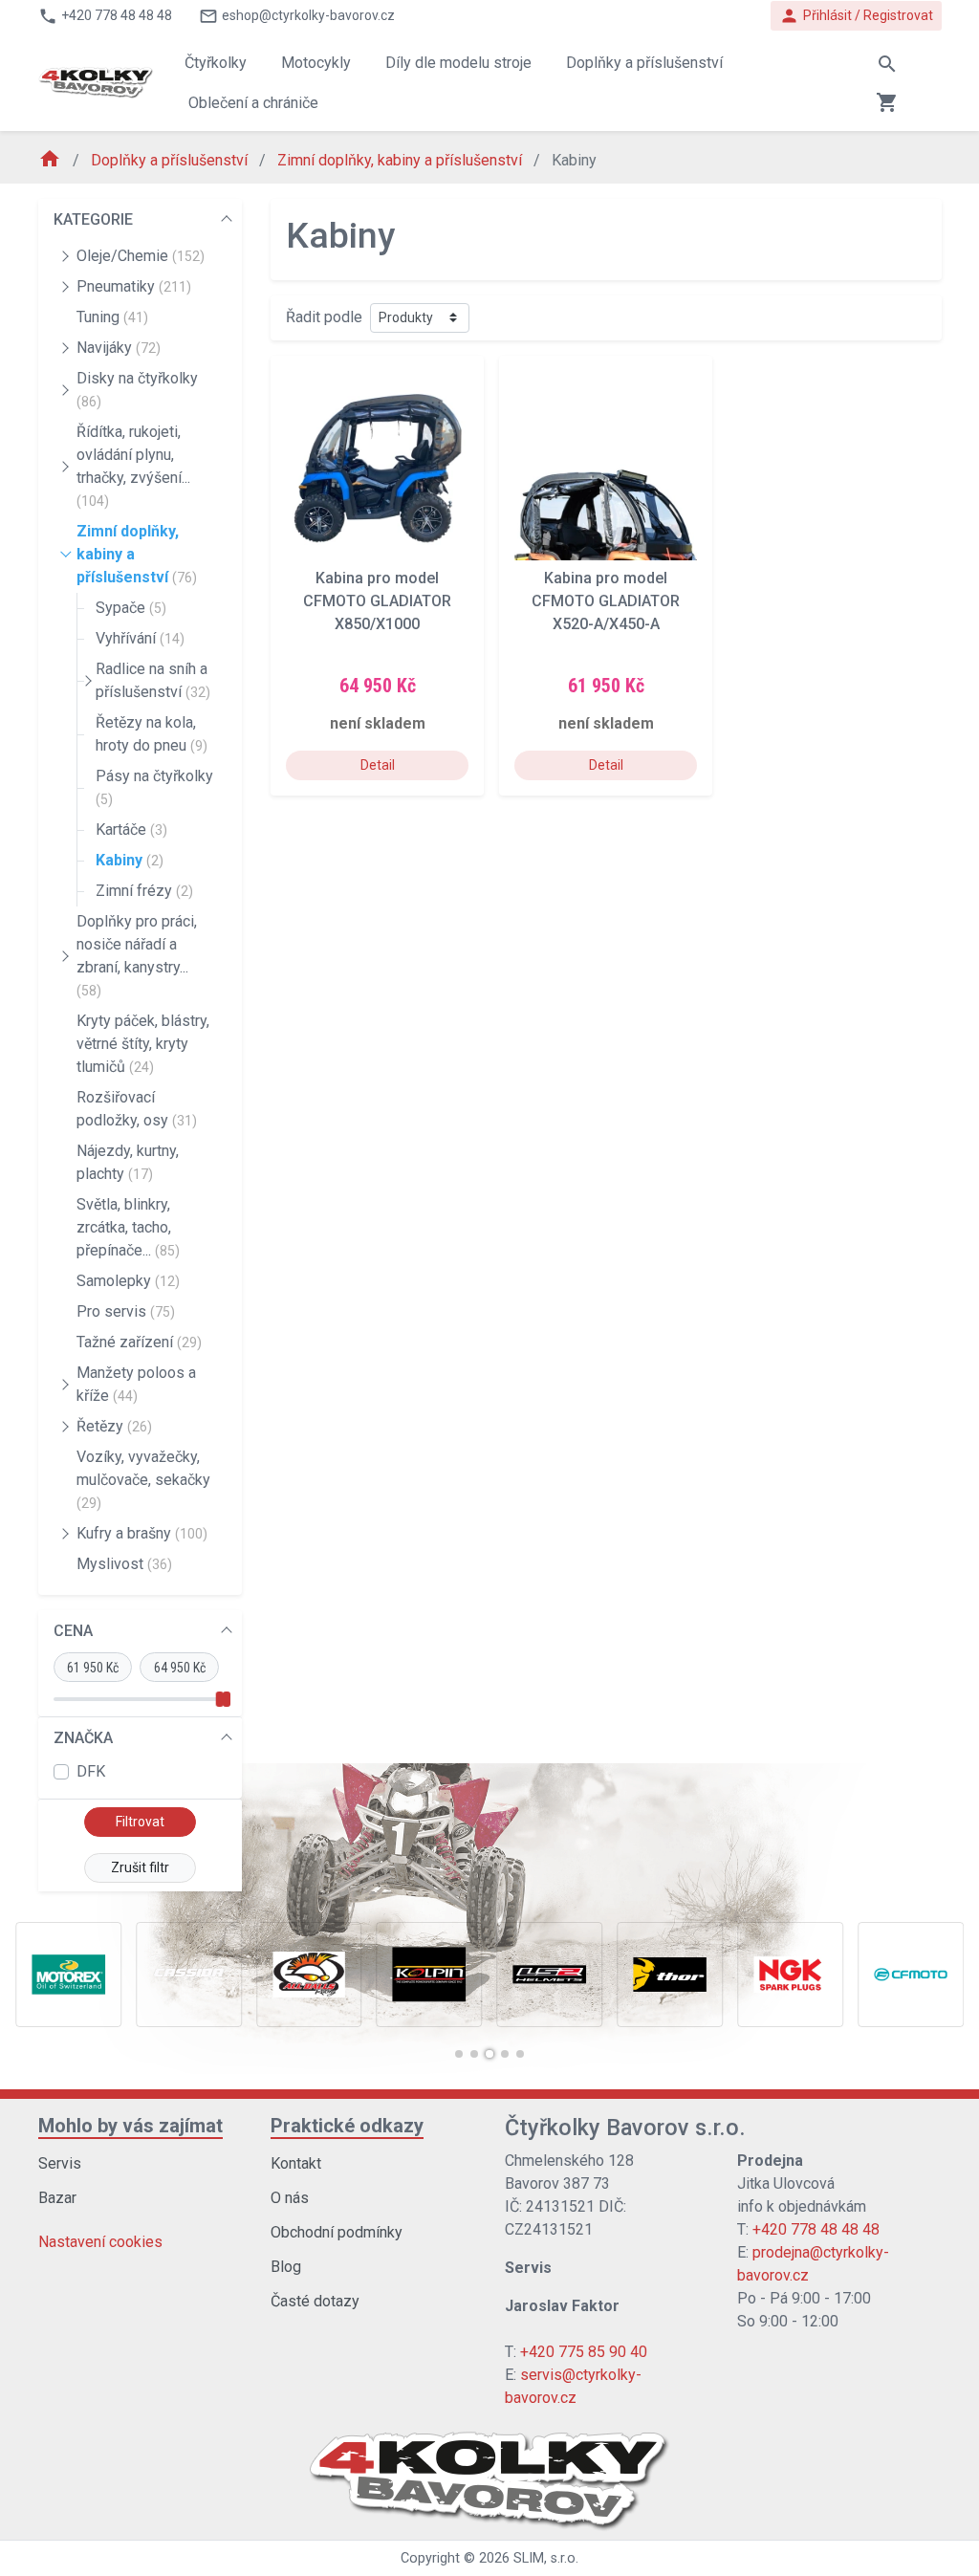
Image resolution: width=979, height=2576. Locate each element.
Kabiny (130, 860)
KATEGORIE (93, 219)
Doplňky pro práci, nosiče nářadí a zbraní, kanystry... (137, 955)
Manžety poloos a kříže (136, 1384)
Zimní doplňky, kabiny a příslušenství (402, 160)
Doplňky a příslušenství (171, 160)
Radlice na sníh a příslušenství (153, 680)
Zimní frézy (144, 891)
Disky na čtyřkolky (137, 389)
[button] (459, 2054)
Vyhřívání (140, 638)
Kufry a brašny (142, 1533)
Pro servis (126, 1311)
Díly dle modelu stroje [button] (458, 63)
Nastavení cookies (100, 2242)
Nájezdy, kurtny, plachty (128, 1162)
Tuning (112, 317)
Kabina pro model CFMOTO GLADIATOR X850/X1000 (377, 601)
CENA (73, 1631)
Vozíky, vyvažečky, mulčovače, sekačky (143, 1479)
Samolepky (128, 1281)
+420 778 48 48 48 (816, 2229)
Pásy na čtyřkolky (154, 787)
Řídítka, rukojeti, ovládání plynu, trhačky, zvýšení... (133, 466)
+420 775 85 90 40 (584, 2352)
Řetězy (114, 1426)
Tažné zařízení (139, 1342)
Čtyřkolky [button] (216, 63)
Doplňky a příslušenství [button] (644, 63)
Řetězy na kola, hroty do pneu (152, 734)
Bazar (57, 2198)
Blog (286, 2267)
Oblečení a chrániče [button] (253, 103)
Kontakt (296, 2163)
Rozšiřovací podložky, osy (137, 1109)
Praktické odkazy (347, 2126)
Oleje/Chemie (141, 256)
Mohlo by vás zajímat (131, 2126)
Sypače (131, 608)
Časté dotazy (315, 2301)
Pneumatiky (134, 286)
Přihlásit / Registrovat (856, 16)
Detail (378, 765)
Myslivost (124, 1564)
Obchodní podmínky (337, 2232)
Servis (60, 2163)
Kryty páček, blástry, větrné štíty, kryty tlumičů (143, 1044)
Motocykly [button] (316, 63)
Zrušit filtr (140, 1867)
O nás (290, 2198)
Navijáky (119, 348)
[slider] (220, 1699)
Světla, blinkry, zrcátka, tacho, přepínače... (128, 1227)
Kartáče (131, 830)
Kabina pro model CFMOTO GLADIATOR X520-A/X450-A (606, 601)
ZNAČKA (83, 1738)
